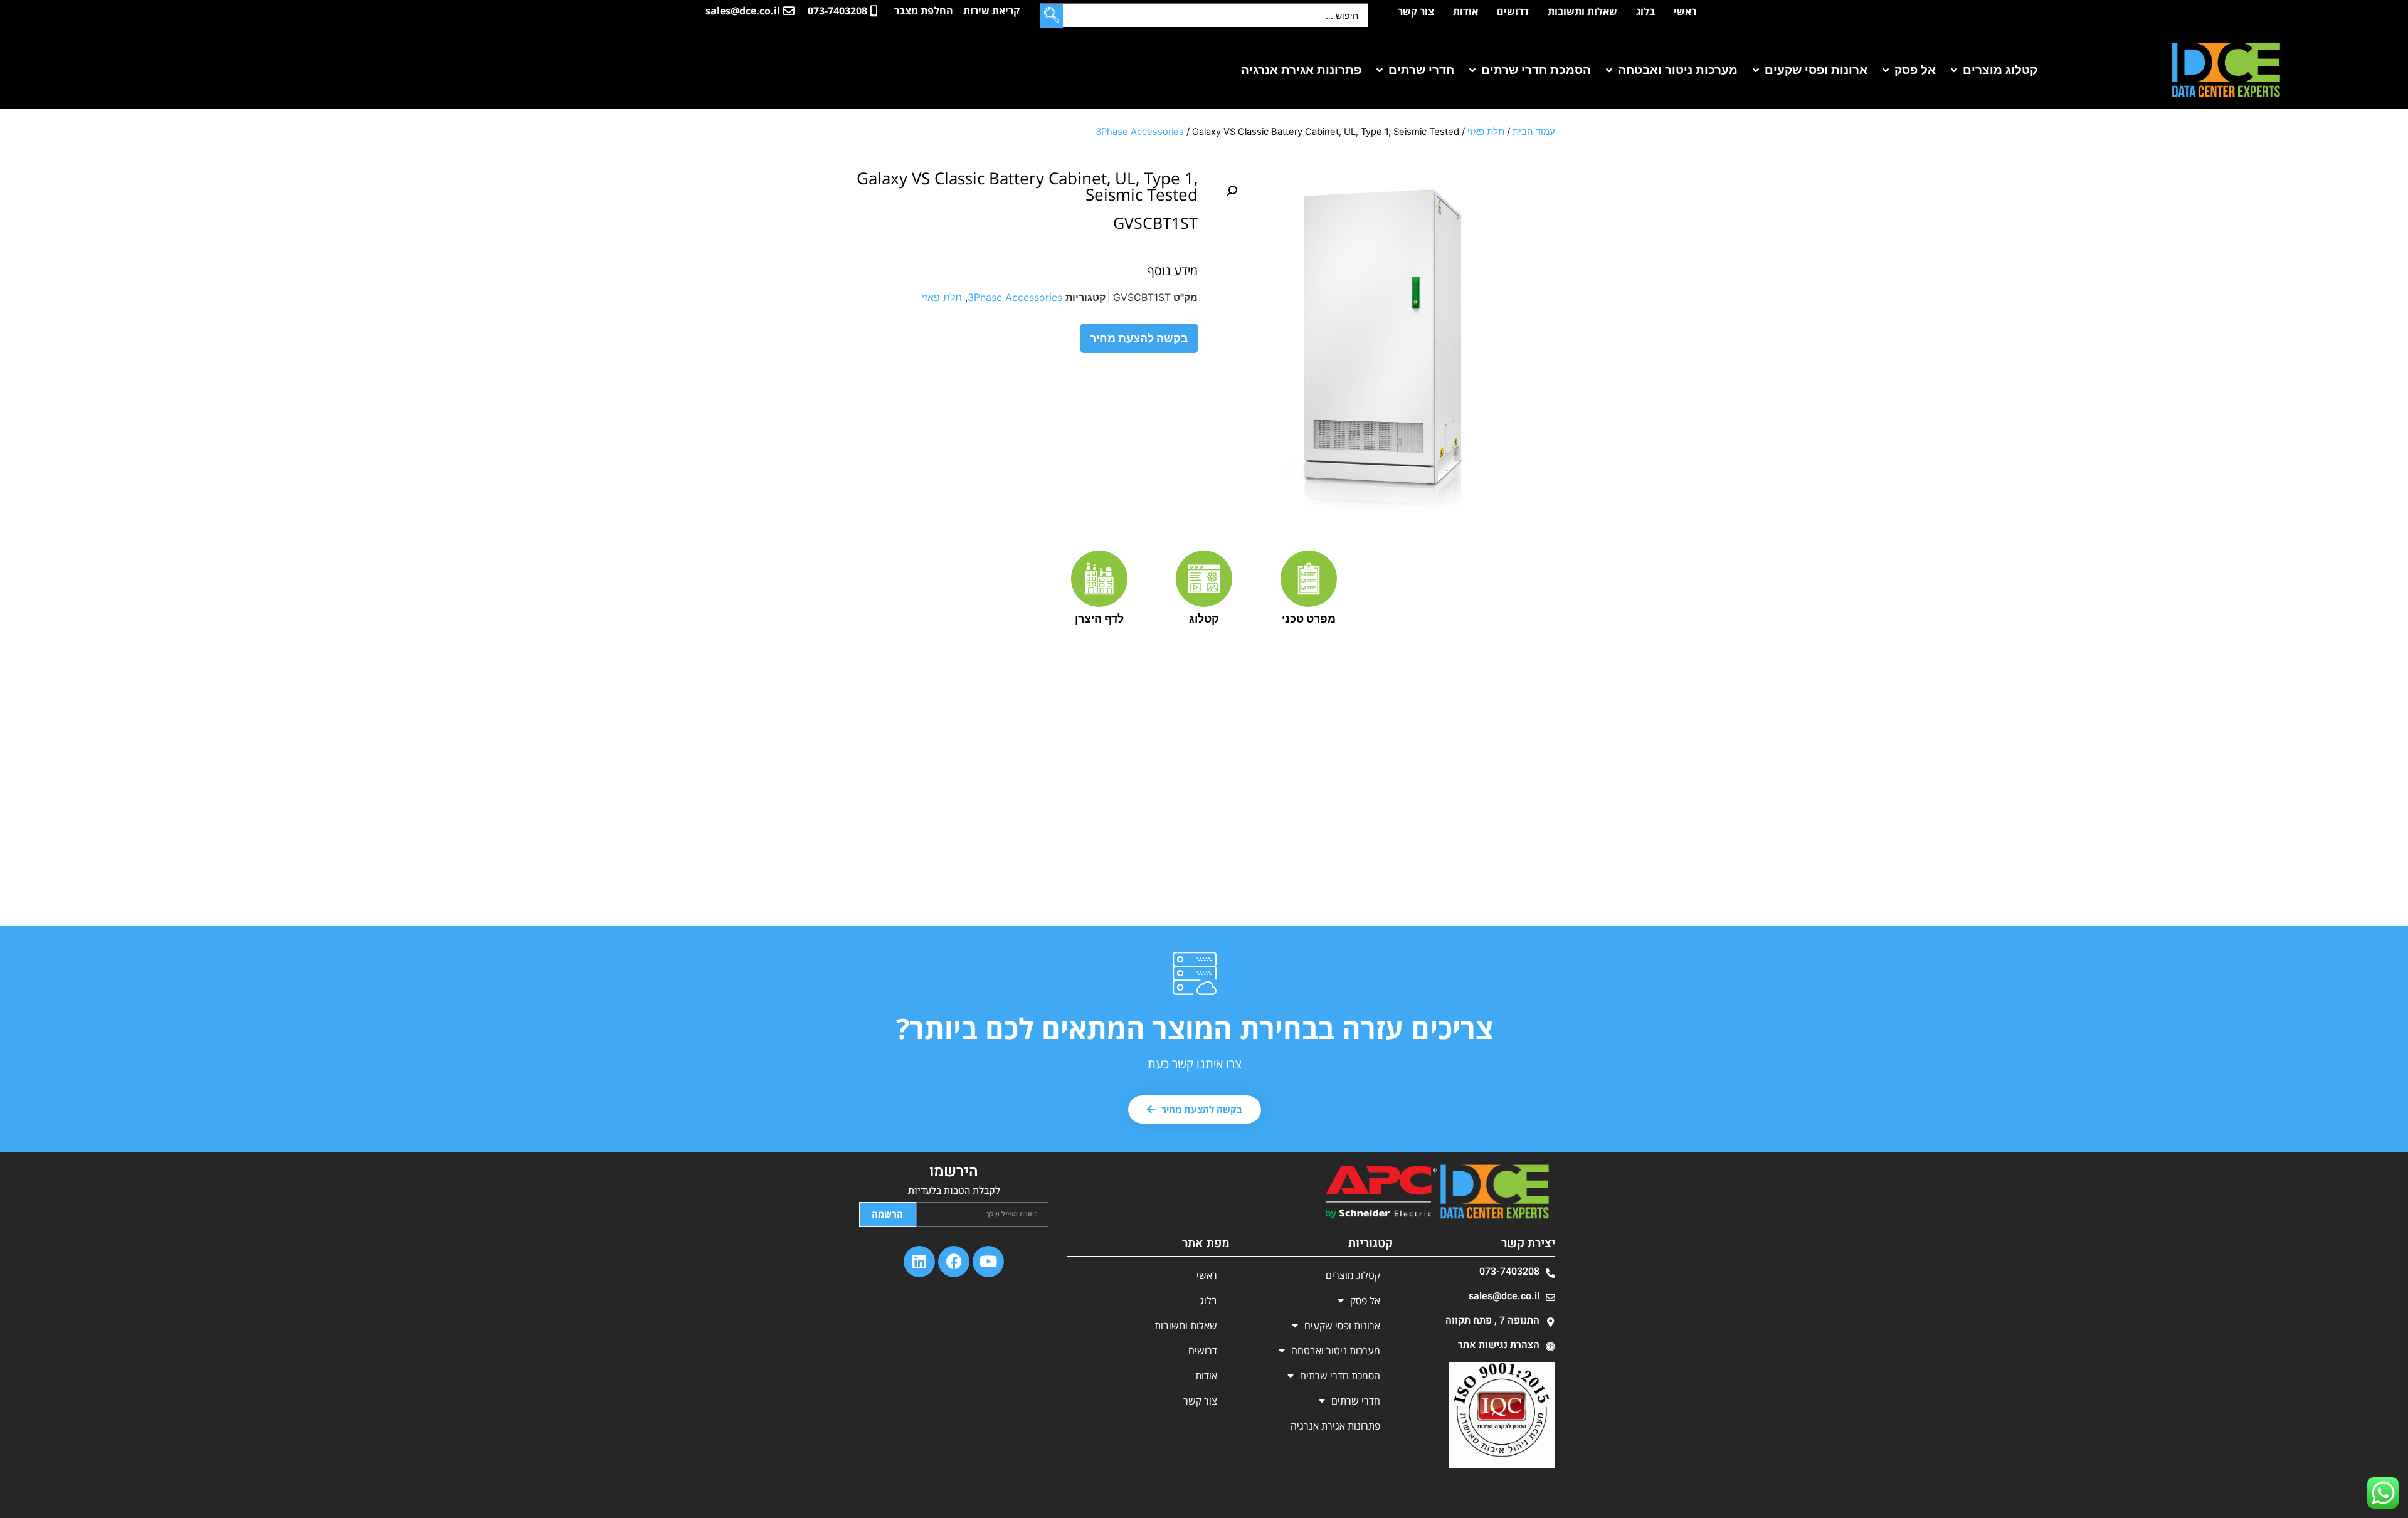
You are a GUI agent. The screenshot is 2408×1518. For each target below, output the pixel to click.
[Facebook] (954, 1262)
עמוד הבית (1534, 132)
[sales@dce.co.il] (1550, 1298)
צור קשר (1416, 11)
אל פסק (1365, 1300)
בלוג (1645, 11)
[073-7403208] (1550, 1273)
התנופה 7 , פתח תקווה (1492, 1320)
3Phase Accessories (1140, 132)
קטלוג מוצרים (1353, 1275)
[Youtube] (988, 1262)
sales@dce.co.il (1504, 1296)
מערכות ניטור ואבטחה (1336, 1351)
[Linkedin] (919, 1262)
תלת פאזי (1486, 132)
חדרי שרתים (1356, 1401)
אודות (1465, 11)
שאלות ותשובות (1582, 11)
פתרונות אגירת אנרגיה (1335, 1426)
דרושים (1513, 11)
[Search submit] (1052, 16)
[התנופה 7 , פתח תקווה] (1550, 1322)
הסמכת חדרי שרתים (1340, 1376)
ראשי (1685, 11)
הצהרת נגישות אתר (1499, 1345)
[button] (1993, 71)
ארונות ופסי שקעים (1342, 1326)
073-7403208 (1509, 1272)
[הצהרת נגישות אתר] (1550, 1347)
